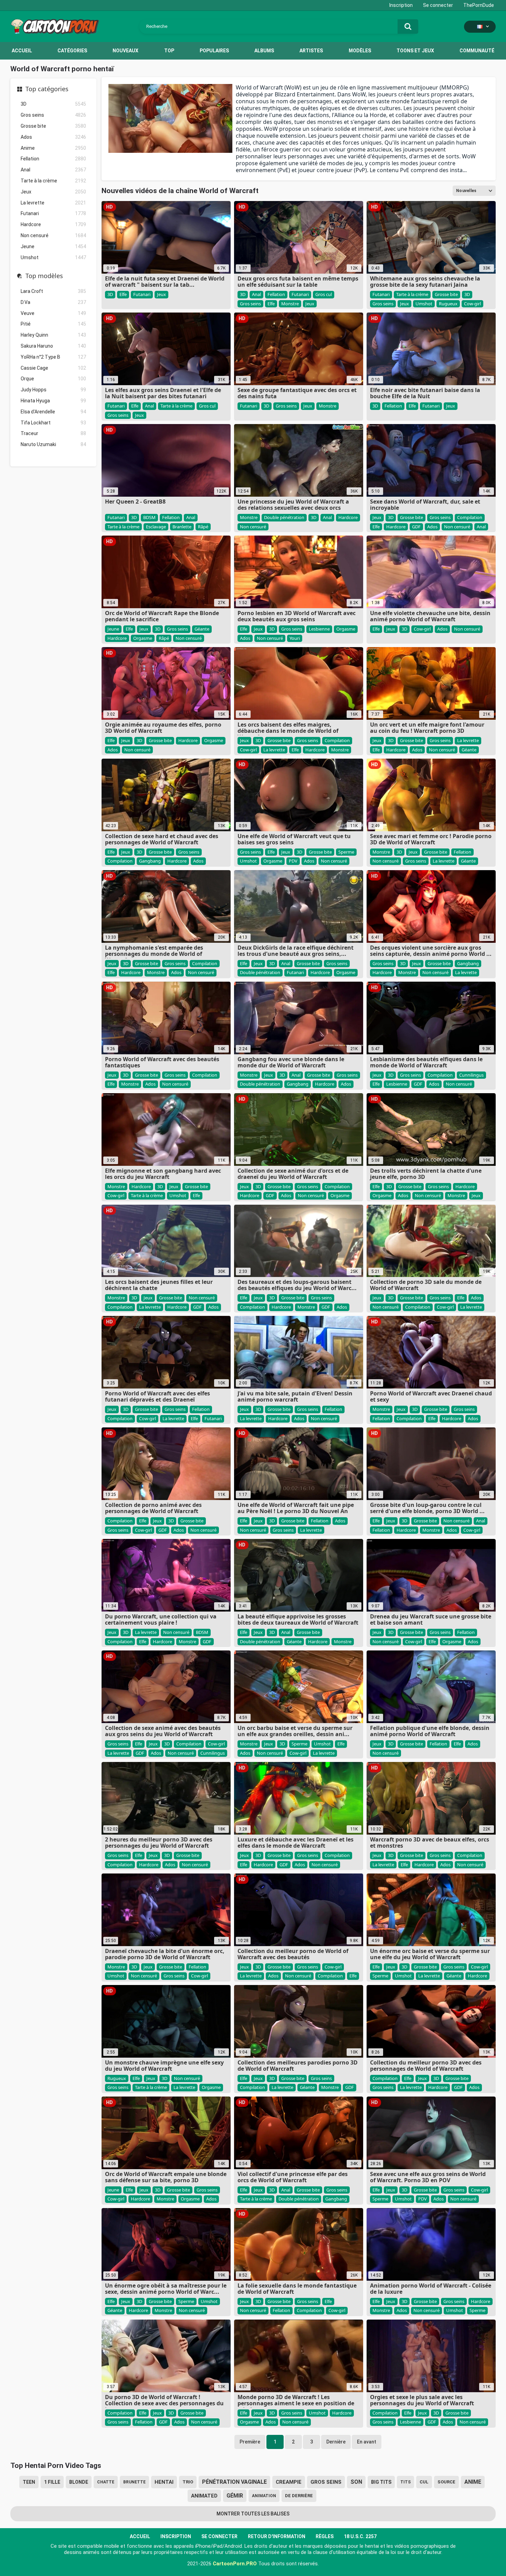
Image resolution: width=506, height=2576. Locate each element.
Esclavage (156, 527)
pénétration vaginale (234, 2482)
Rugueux (448, 304)
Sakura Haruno (53, 346)
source (446, 2482)
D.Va (53, 302)
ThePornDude (479, 5)
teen (29, 2482)
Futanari (53, 213)
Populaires (214, 51)
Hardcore (53, 224)
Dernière (336, 2442)
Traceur (53, 433)
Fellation (53, 159)
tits (405, 2482)
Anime (53, 148)
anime (473, 2482)
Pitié (53, 324)
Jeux (53, 192)
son (356, 2482)
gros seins (326, 2482)
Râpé (203, 527)
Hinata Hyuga (53, 401)
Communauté (477, 51)
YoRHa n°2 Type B (53, 357)
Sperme (346, 852)
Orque (53, 379)
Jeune (53, 246)
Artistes (311, 51)
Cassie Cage (53, 368)
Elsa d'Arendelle (53, 412)
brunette (134, 2482)
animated (204, 2496)
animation (264, 2496)
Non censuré (53, 235)
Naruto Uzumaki (53, 444)
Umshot (53, 257)
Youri (295, 638)
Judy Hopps (53, 390)
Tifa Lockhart (53, 423)
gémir (235, 2496)
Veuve (53, 313)
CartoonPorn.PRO (235, 2564)
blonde (79, 2482)
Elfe (123, 294)
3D (53, 104)
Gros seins (53, 115)
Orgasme (143, 638)
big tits (381, 2482)
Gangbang (150, 861)
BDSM (149, 517)
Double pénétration (284, 517)
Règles (325, 2536)
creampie (289, 2482)
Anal (53, 170)
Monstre (290, 304)
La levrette (53, 203)
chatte (106, 2482)
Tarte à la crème (53, 181)
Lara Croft (53, 291)
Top (169, 51)
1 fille (52, 2482)
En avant (367, 2442)
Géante (202, 629)
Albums (264, 51)
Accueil (22, 51)
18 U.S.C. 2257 (360, 2536)
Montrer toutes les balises (253, 2514)
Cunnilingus (471, 1075)
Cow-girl (472, 304)
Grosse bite (53, 126)
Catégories (72, 51)
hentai (164, 2482)
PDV (293, 861)
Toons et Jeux (415, 51)
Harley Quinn (53, 335)
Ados (53, 137)
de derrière (299, 2496)
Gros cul (324, 294)
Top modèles (44, 276)
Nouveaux (125, 51)
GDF (416, 527)
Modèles (360, 51)
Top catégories (47, 89)
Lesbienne (319, 629)
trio (188, 2482)
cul (424, 2482)
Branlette (182, 527)
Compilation (470, 517)
